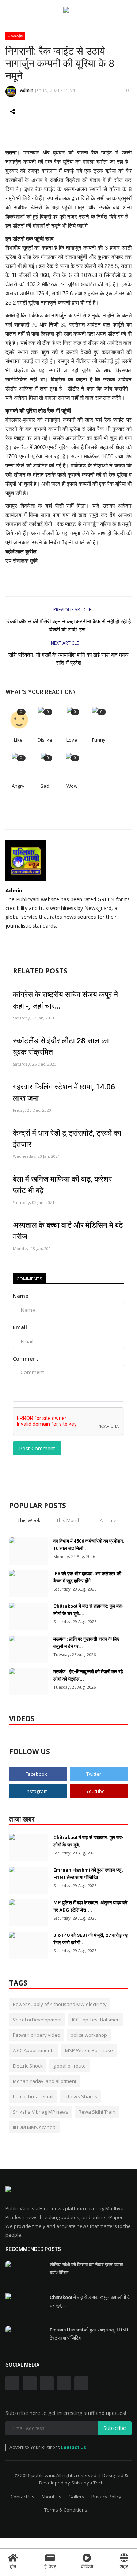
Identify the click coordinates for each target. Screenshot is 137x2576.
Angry (18, 786)
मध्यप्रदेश (16, 36)
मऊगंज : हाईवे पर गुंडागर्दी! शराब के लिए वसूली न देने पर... (86, 1643)
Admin (27, 90)
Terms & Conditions (66, 2510)
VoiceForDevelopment (37, 2020)
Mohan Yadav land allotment (45, 2081)
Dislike (45, 740)
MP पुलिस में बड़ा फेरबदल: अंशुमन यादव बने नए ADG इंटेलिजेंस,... (90, 1906)
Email (20, 1327)
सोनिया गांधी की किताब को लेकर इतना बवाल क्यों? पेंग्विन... (86, 2269)
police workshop (89, 2035)
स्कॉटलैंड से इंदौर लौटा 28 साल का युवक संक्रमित (61, 1046)
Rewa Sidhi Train (97, 2112)
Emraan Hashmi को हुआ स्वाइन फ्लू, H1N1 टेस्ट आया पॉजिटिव (88, 1874)
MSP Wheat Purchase (89, 2050)
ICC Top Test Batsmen (96, 2020)
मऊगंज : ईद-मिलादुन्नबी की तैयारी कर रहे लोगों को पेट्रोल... (88, 1675)
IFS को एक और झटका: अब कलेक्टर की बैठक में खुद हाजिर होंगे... (87, 1577)
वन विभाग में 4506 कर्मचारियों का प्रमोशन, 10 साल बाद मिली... (89, 1545)
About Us (51, 2497)
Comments (29, 1279)
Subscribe (115, 2428)
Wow (72, 786)
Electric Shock (28, 2066)
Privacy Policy (106, 2497)
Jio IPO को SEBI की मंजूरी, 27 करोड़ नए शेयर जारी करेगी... (90, 1939)
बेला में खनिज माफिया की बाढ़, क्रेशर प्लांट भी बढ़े (62, 1185)
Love (72, 740)
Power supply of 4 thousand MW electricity (60, 2004)
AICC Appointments (34, 2050)
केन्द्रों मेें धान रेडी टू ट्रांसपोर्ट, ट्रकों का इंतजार (67, 1139)
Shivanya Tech (87, 2483)
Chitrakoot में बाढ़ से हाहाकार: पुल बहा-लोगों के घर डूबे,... (89, 1610)
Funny (99, 740)
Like (18, 740)
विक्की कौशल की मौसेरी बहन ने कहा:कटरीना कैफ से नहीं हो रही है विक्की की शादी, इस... (68, 626)
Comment (26, 1359)
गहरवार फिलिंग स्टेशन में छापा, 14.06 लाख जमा (64, 1093)
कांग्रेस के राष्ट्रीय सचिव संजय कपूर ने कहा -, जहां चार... (65, 1000)
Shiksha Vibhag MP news (41, 2112)
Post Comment (37, 1448)
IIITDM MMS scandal (35, 2127)
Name (20, 1296)
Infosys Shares (80, 2096)
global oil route (69, 2066)
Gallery (76, 2497)
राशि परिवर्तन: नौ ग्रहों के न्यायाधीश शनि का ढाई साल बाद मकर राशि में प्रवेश (68, 659)
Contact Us (73, 2447)
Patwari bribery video (37, 2035)
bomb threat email (33, 2096)
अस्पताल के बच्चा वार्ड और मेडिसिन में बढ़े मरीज (68, 1231)
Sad (45, 786)
